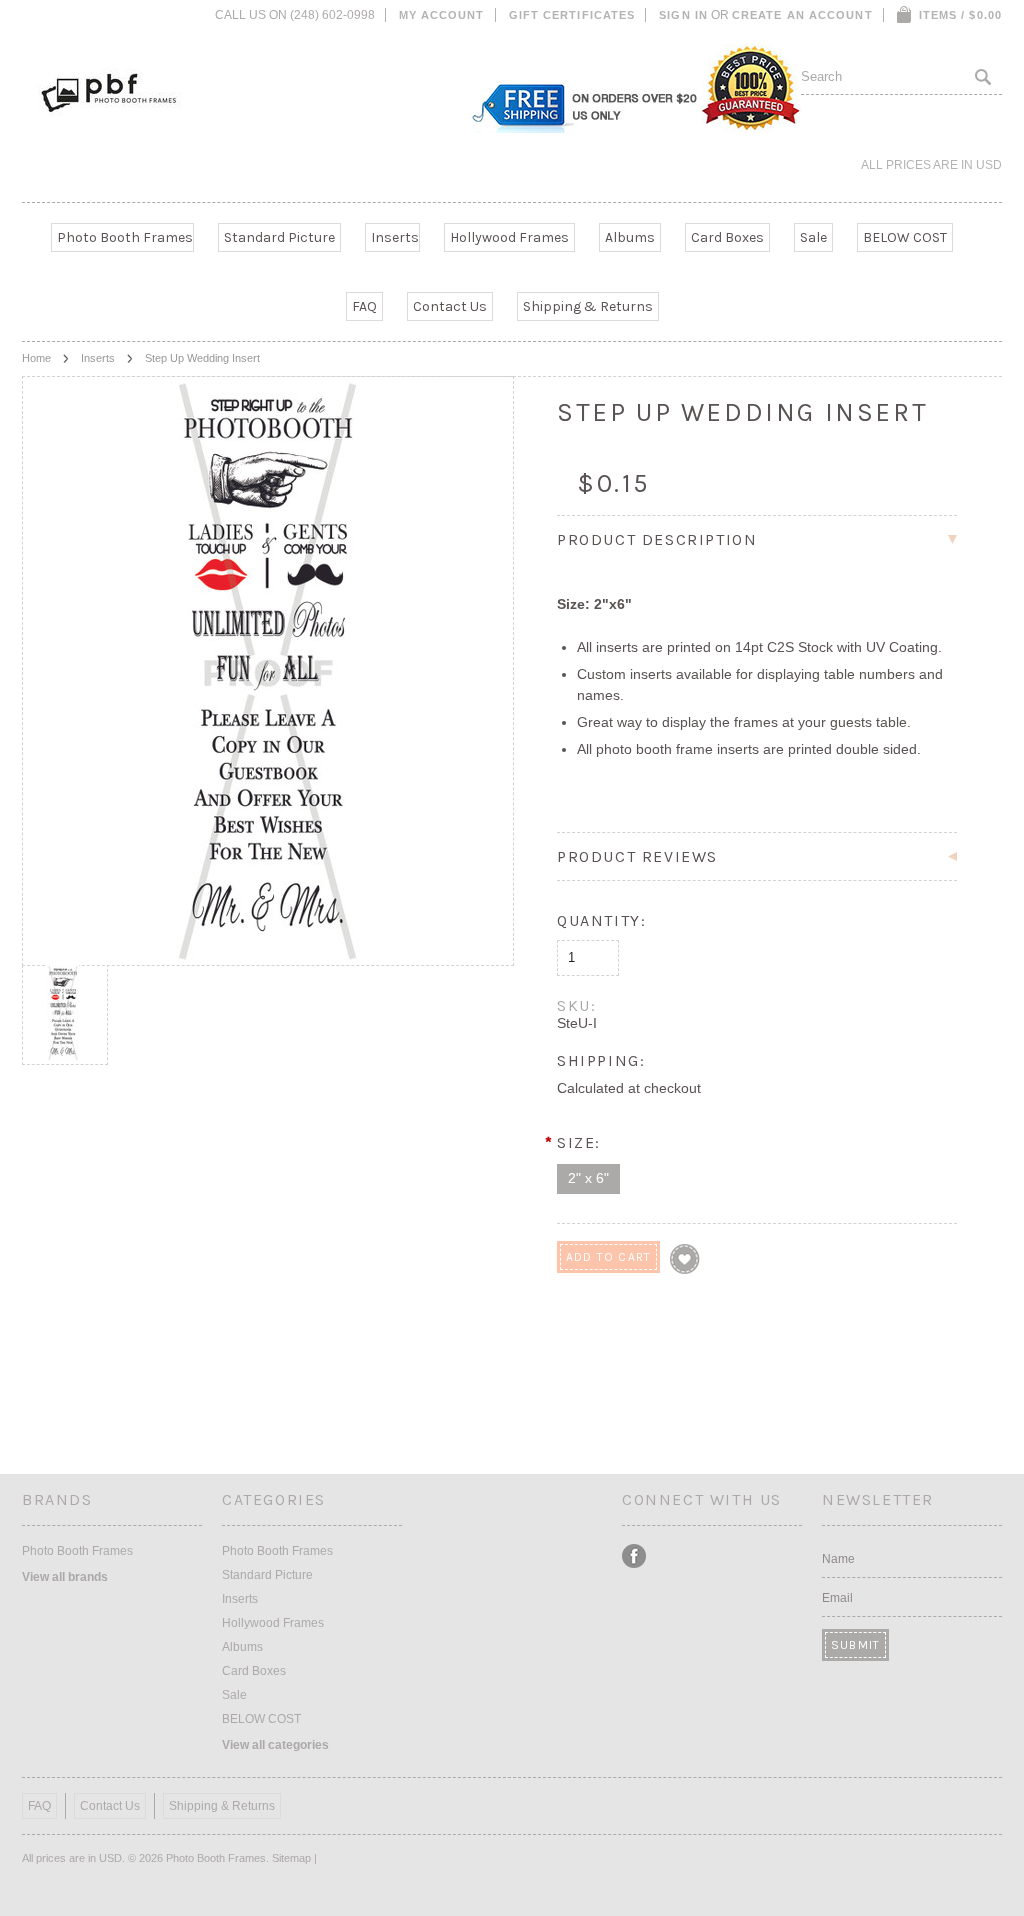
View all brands (65, 1577)
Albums (630, 237)
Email (837, 1598)
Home (36, 358)
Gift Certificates (572, 15)
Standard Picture (279, 237)
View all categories (275, 1745)
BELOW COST (905, 237)
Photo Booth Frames (125, 237)
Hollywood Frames (509, 237)
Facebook (634, 1556)
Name (838, 1559)
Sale (813, 237)
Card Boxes (727, 237)
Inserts (395, 237)
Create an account (802, 15)
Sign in (683, 15)
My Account (442, 15)
